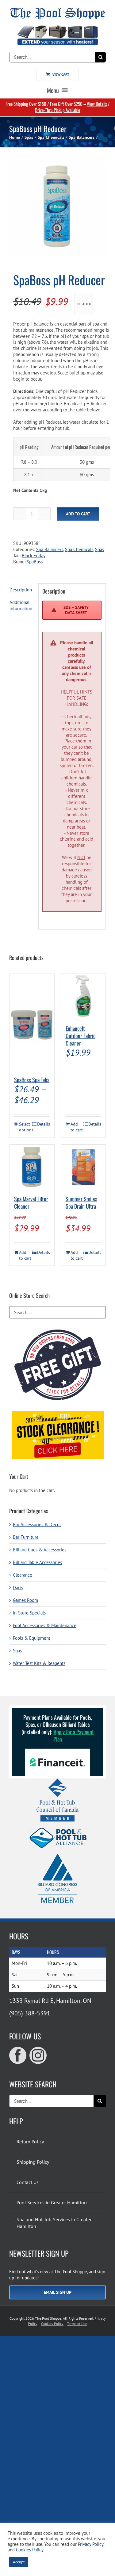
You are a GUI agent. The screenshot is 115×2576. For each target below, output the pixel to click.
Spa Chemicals (79, 549)
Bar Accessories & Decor (37, 1524)
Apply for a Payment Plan (74, 1735)
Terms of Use (77, 2324)
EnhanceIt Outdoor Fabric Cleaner (80, 1036)
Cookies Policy (52, 2324)
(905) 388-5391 (30, 2013)
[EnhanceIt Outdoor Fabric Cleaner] (83, 996)
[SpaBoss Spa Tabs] (32, 1022)
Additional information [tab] (21, 605)
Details (43, 1124)
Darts (18, 1588)
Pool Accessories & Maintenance (45, 1625)
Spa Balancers (50, 549)
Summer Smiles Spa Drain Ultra (81, 1202)
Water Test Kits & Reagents (39, 1663)
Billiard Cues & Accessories (40, 1550)
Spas (100, 549)
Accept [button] (19, 2562)
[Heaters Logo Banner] (57, 28)
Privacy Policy (91, 2544)
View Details (97, 104)
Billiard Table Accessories (37, 1562)
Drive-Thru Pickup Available (57, 110)
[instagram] (38, 2055)
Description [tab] (21, 590)
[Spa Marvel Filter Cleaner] (32, 1167)
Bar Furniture (26, 1537)
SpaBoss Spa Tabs (32, 1080)
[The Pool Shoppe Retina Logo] (57, 10)
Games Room (25, 1600)
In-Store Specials (29, 1613)
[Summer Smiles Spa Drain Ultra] (83, 1167)
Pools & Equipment (32, 1638)
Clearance (23, 1575)
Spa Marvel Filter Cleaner (31, 1202)
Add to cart (78, 514)
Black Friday (34, 556)
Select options (25, 1127)
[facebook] (18, 2055)
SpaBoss (35, 562)
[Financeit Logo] (58, 1751)
